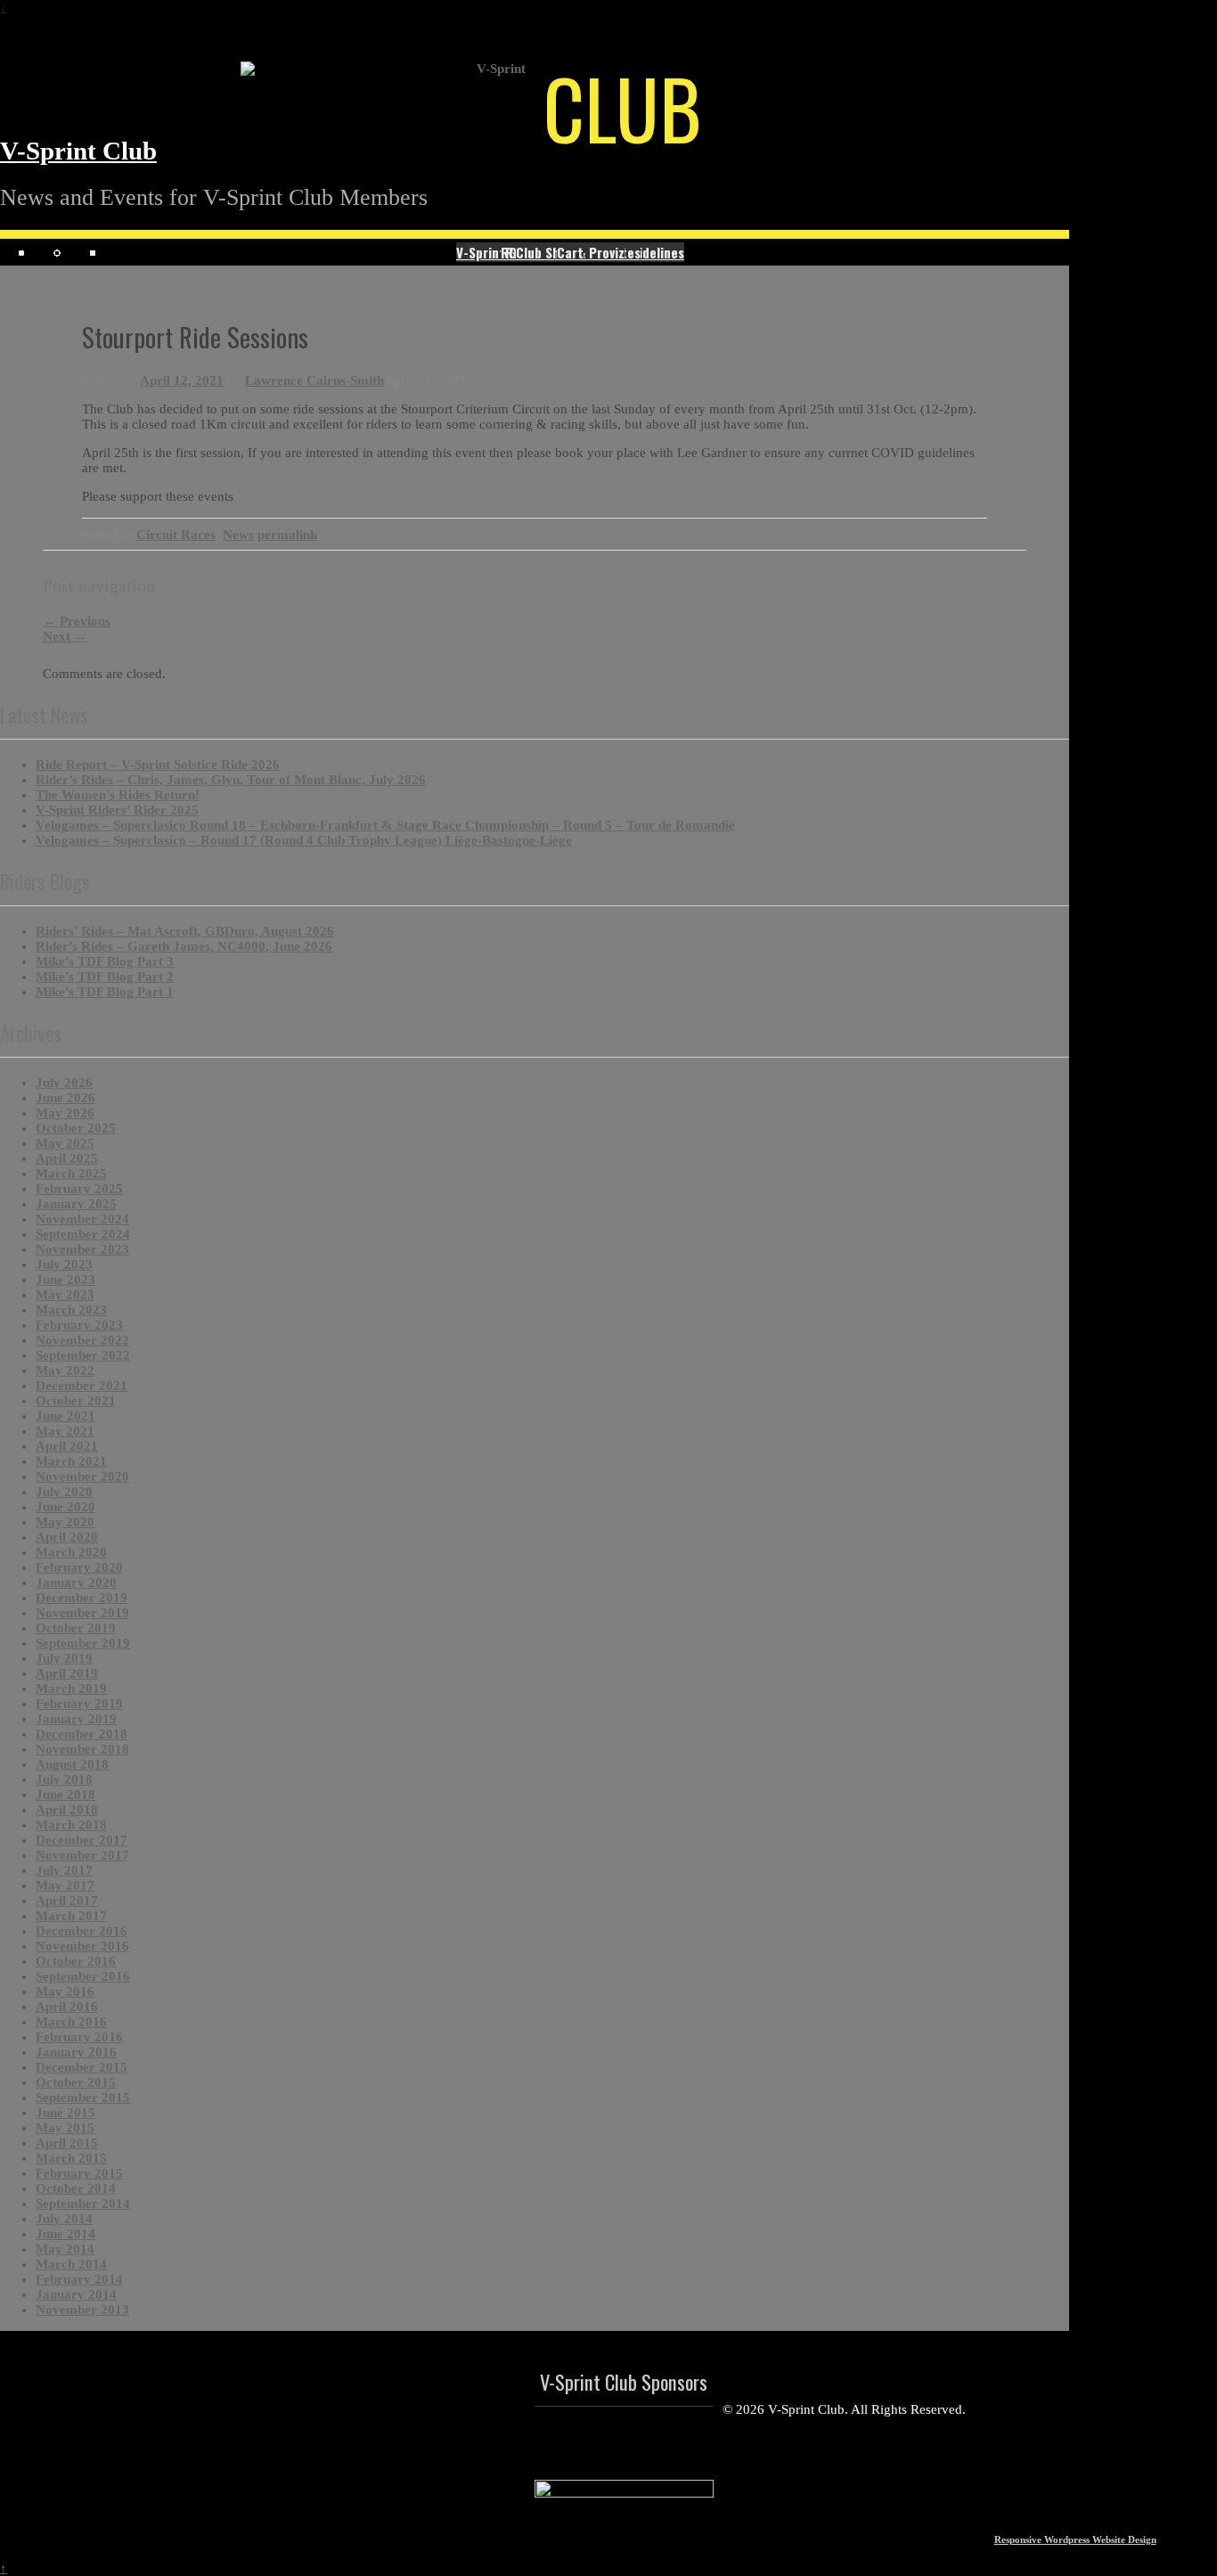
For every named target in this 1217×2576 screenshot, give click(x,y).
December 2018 (82, 1734)
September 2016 (83, 1976)
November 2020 (82, 1476)
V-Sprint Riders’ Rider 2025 (117, 810)
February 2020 (79, 1567)
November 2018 (82, 1749)
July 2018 (64, 1779)
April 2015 (67, 2143)
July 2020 (64, 1492)
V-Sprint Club (78, 151)
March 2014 (71, 2264)
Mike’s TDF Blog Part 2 (105, 977)
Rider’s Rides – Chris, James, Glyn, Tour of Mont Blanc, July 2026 (231, 780)
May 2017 (65, 1885)
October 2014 (76, 2188)
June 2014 (65, 2234)
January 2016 (76, 2052)
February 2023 (79, 1325)
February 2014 (79, 2279)
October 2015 (76, 2082)
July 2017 (64, 1870)
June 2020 (65, 1507)
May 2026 (65, 1113)
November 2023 (82, 1249)
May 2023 (65, 1295)
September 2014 (83, 2204)
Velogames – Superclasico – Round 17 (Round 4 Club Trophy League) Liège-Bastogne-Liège (304, 840)
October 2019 (76, 1628)
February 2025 (79, 1189)
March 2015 (71, 2158)
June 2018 (65, 1795)
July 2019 (64, 1658)
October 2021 (76, 1401)
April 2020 (67, 1537)
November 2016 (82, 1946)
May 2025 (65, 1143)
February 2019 (79, 1704)
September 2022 (83, 1355)
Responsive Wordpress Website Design (1075, 2539)
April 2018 (67, 1810)
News (238, 535)
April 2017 (67, 1901)
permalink (287, 535)
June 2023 (65, 1280)
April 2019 (67, 1673)
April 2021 (67, 1446)
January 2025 (76, 1204)
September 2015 (83, 2098)
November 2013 (82, 2310)
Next (65, 636)
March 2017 (71, 1916)
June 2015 (65, 2113)
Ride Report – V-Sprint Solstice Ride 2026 (158, 765)
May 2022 (65, 1370)
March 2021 (71, 1461)
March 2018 (71, 1825)
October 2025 (76, 1128)
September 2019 (83, 1643)
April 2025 (67, 1158)
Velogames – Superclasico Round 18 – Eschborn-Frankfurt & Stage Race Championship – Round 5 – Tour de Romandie (385, 825)
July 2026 (64, 1083)
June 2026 (65, 1098)
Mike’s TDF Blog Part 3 (105, 961)
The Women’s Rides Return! (118, 795)
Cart (570, 252)
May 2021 (65, 1431)
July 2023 (64, 1264)
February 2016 (79, 2037)
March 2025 (71, 1174)
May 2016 (65, 1991)
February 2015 (79, 2173)
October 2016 (76, 1961)
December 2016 (82, 1931)
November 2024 (82, 1219)
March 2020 (71, 1552)
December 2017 (82, 1840)
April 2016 (67, 2007)
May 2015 (65, 2128)
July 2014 (64, 2219)
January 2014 (76, 2294)
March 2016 (71, 2022)
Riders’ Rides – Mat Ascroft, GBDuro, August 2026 (185, 931)
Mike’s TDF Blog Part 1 (105, 992)
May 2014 (65, 2249)
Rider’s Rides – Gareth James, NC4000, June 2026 (184, 946)
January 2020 (76, 1582)
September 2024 (83, 1234)
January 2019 (76, 1719)
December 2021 (82, 1386)
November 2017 (82, 1855)
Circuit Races (176, 535)
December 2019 (82, 1598)
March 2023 (71, 1310)
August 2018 (72, 1764)
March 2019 (71, 1689)
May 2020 (65, 1522)
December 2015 (82, 2067)
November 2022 (82, 1340)
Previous (77, 621)
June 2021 (65, 1416)
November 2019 (82, 1613)
